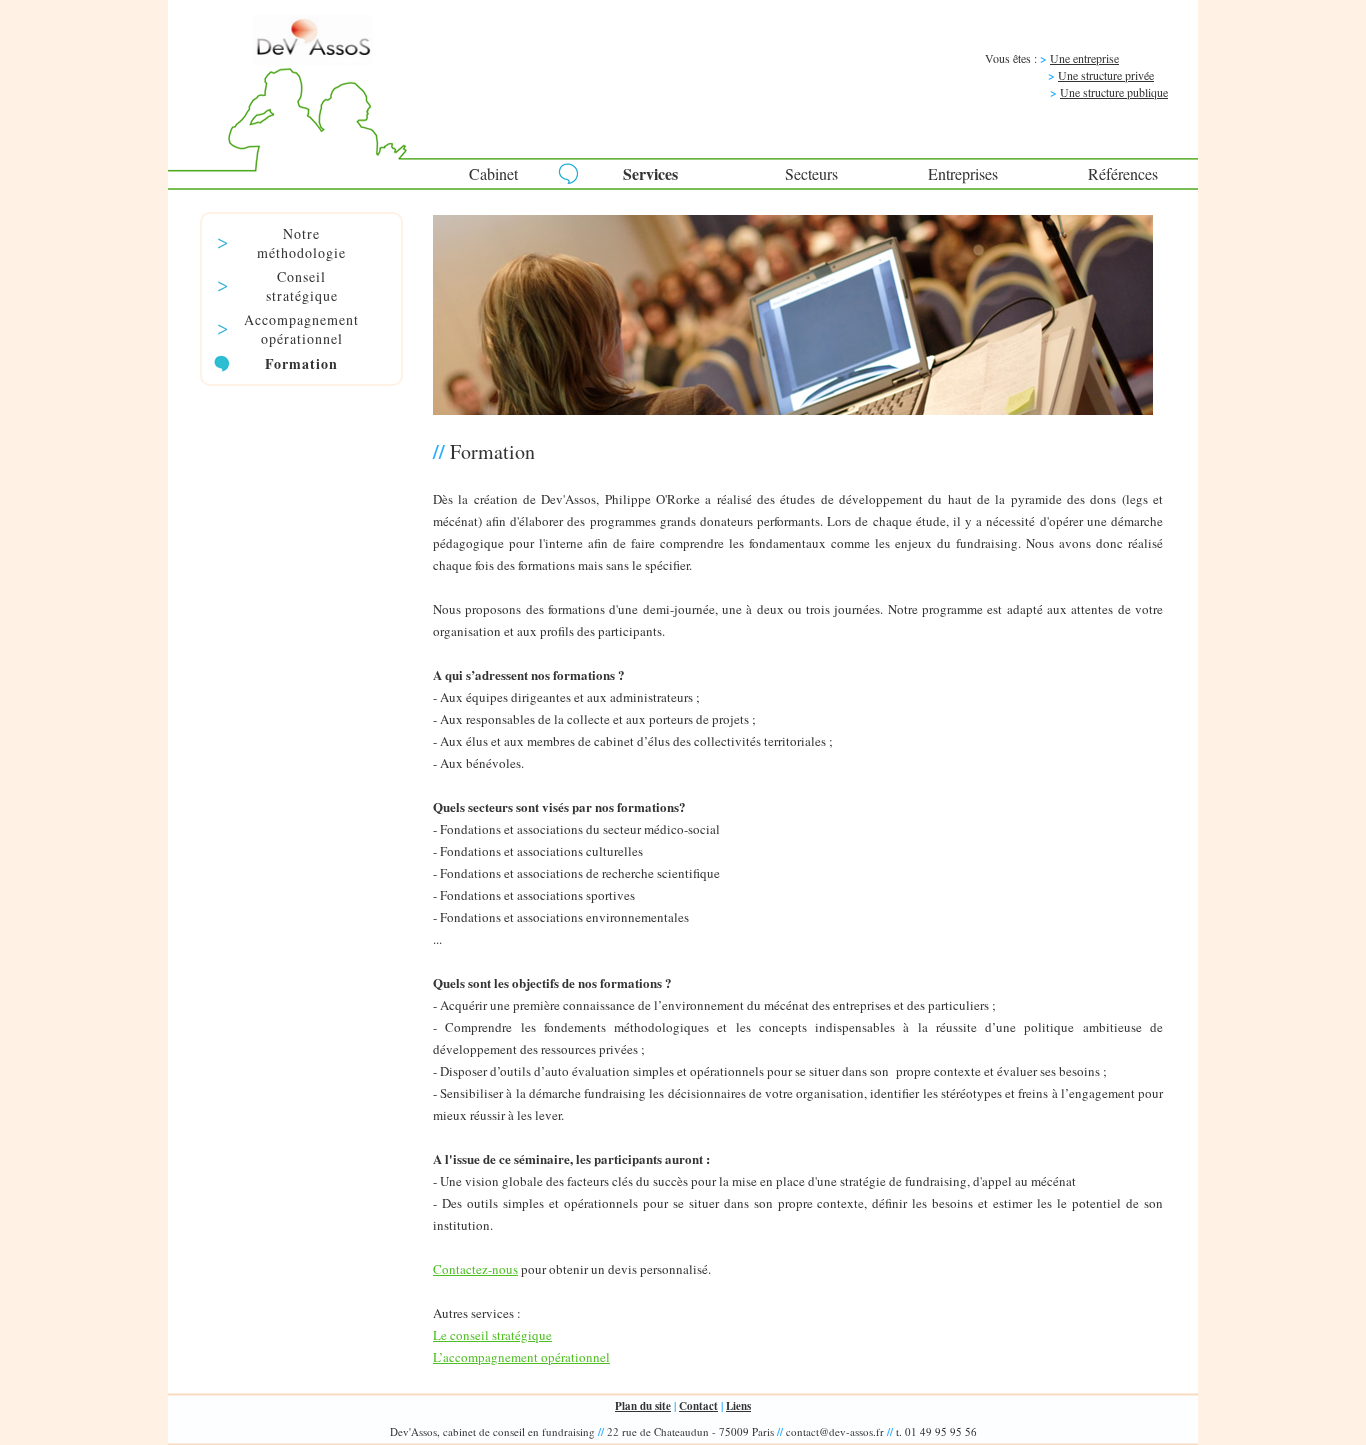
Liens (738, 1406)
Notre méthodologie (301, 243)
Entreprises (963, 173)
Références (1123, 173)
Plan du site (643, 1406)
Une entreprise (1084, 58)
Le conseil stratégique (492, 1335)
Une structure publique (1114, 92)
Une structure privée (1106, 75)
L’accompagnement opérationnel (521, 1357)
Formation (301, 363)
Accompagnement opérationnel (301, 329)
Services (650, 173)
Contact (698, 1406)
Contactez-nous (475, 1269)
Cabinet (493, 173)
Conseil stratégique (302, 286)
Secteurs (811, 173)
